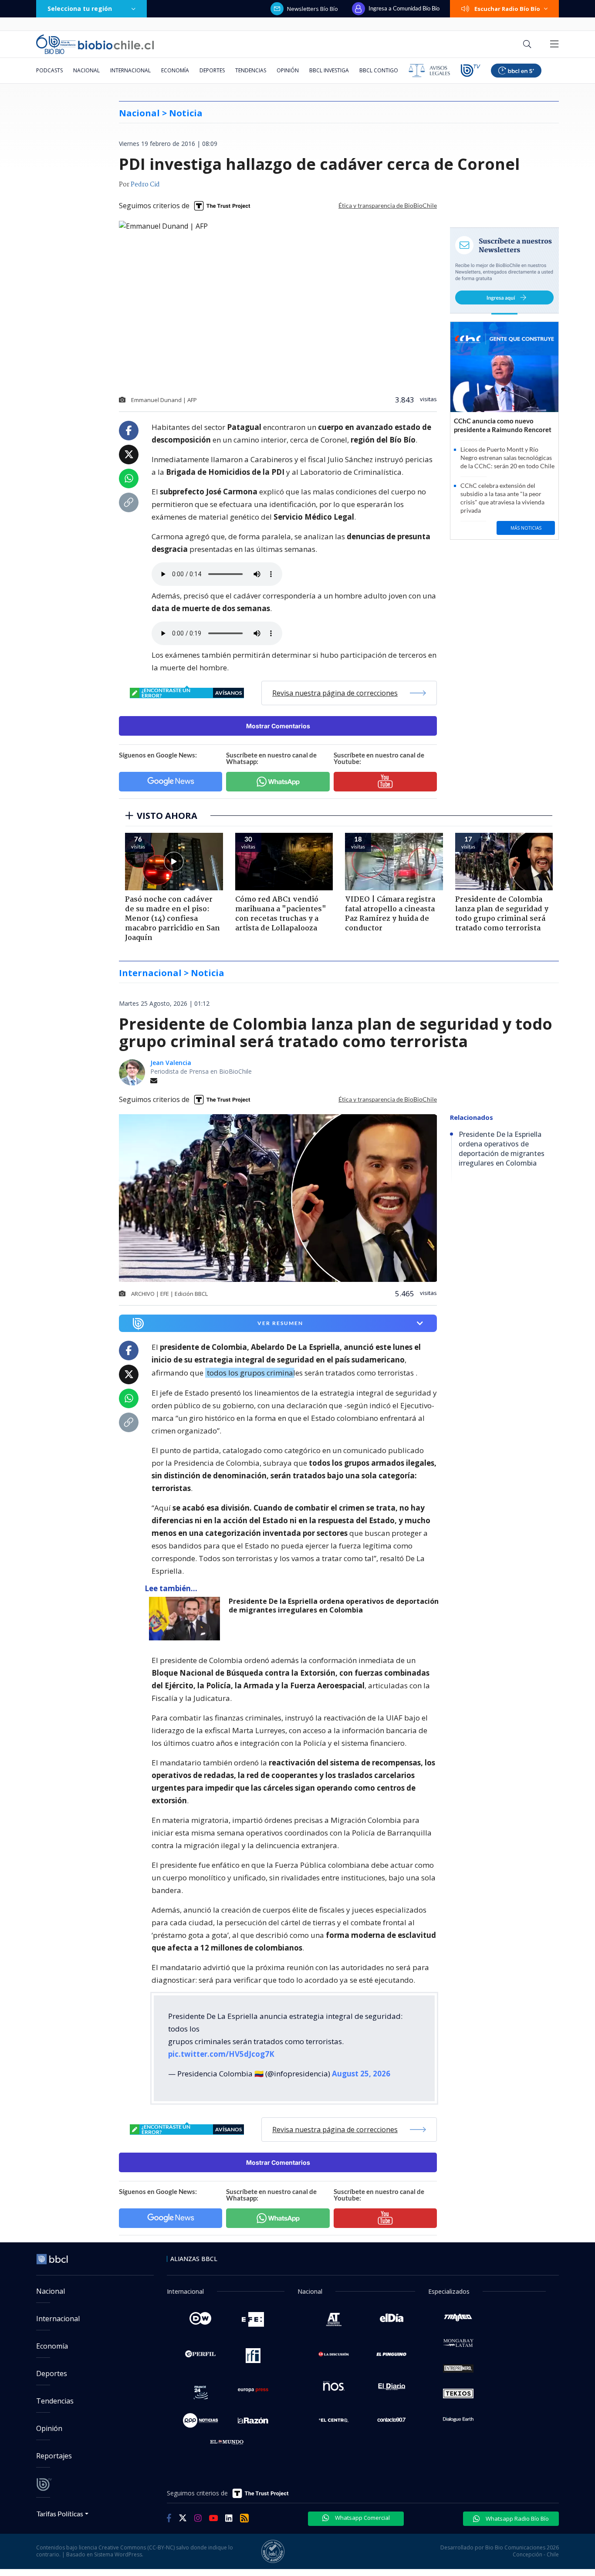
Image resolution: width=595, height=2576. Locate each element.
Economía (175, 70)
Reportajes (54, 2456)
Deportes (212, 70)
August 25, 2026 (361, 2074)
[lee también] (187, 1619)
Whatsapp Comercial (362, 2518)
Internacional (130, 70)
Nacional (86, 70)
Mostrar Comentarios (278, 726)
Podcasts (49, 70)
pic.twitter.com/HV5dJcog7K (221, 2054)
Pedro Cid (145, 185)
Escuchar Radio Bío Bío (507, 9)
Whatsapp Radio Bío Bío (517, 2519)
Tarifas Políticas (60, 2513)
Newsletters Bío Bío (313, 9)
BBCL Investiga (329, 70)
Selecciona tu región (80, 8)
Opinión (288, 70)
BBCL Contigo (379, 70)
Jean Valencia (171, 1063)
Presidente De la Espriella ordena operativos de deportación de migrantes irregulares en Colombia (334, 1606)
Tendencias (251, 70)
